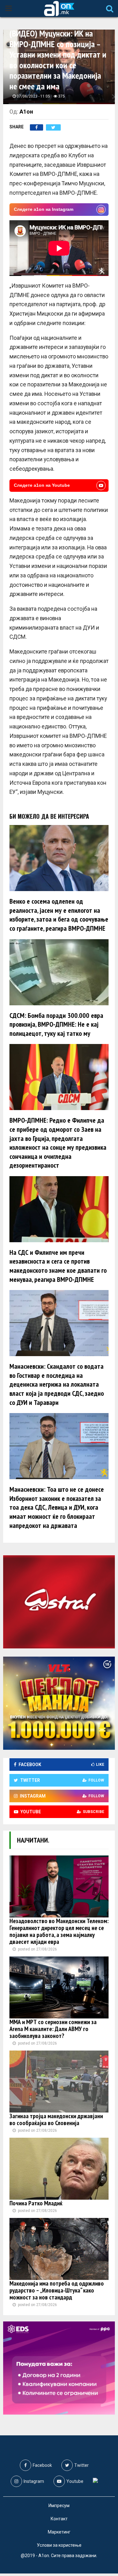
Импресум (59, 2506)
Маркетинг (59, 2532)
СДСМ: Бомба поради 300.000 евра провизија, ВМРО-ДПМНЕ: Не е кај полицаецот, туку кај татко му (56, 1024)
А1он (26, 112)
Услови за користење (59, 2545)
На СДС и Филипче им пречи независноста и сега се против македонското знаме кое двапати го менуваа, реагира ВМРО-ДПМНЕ (58, 1266)
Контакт (59, 2519)
